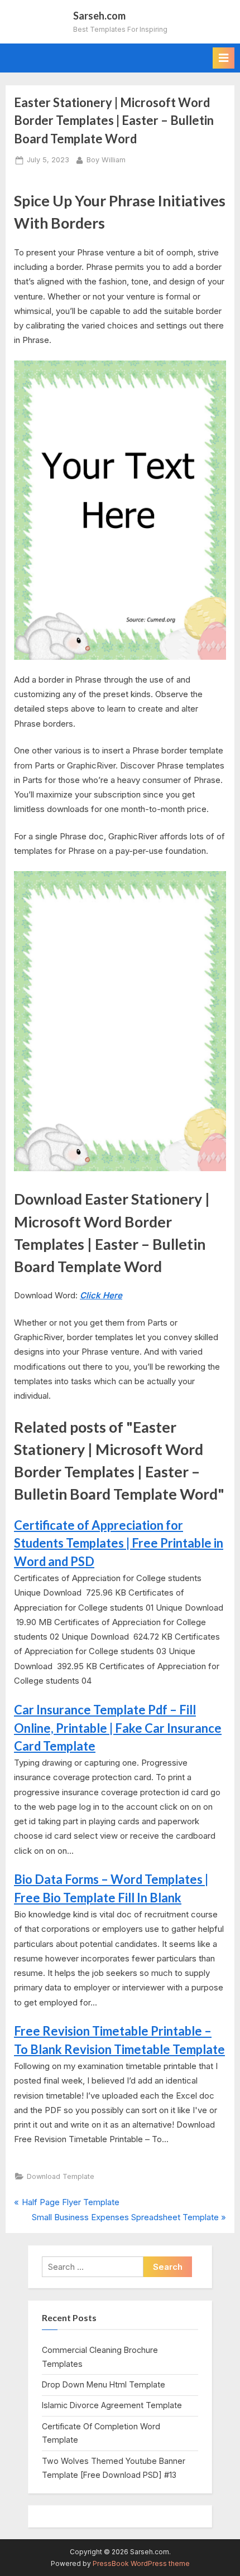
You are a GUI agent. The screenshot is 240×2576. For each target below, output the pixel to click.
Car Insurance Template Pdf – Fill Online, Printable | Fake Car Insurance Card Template (118, 1728)
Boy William (106, 160)
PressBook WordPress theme (141, 2563)
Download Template (61, 2176)
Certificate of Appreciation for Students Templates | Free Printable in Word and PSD (119, 1543)
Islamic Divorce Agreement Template (112, 2405)
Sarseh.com (99, 16)
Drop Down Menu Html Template (104, 2384)
